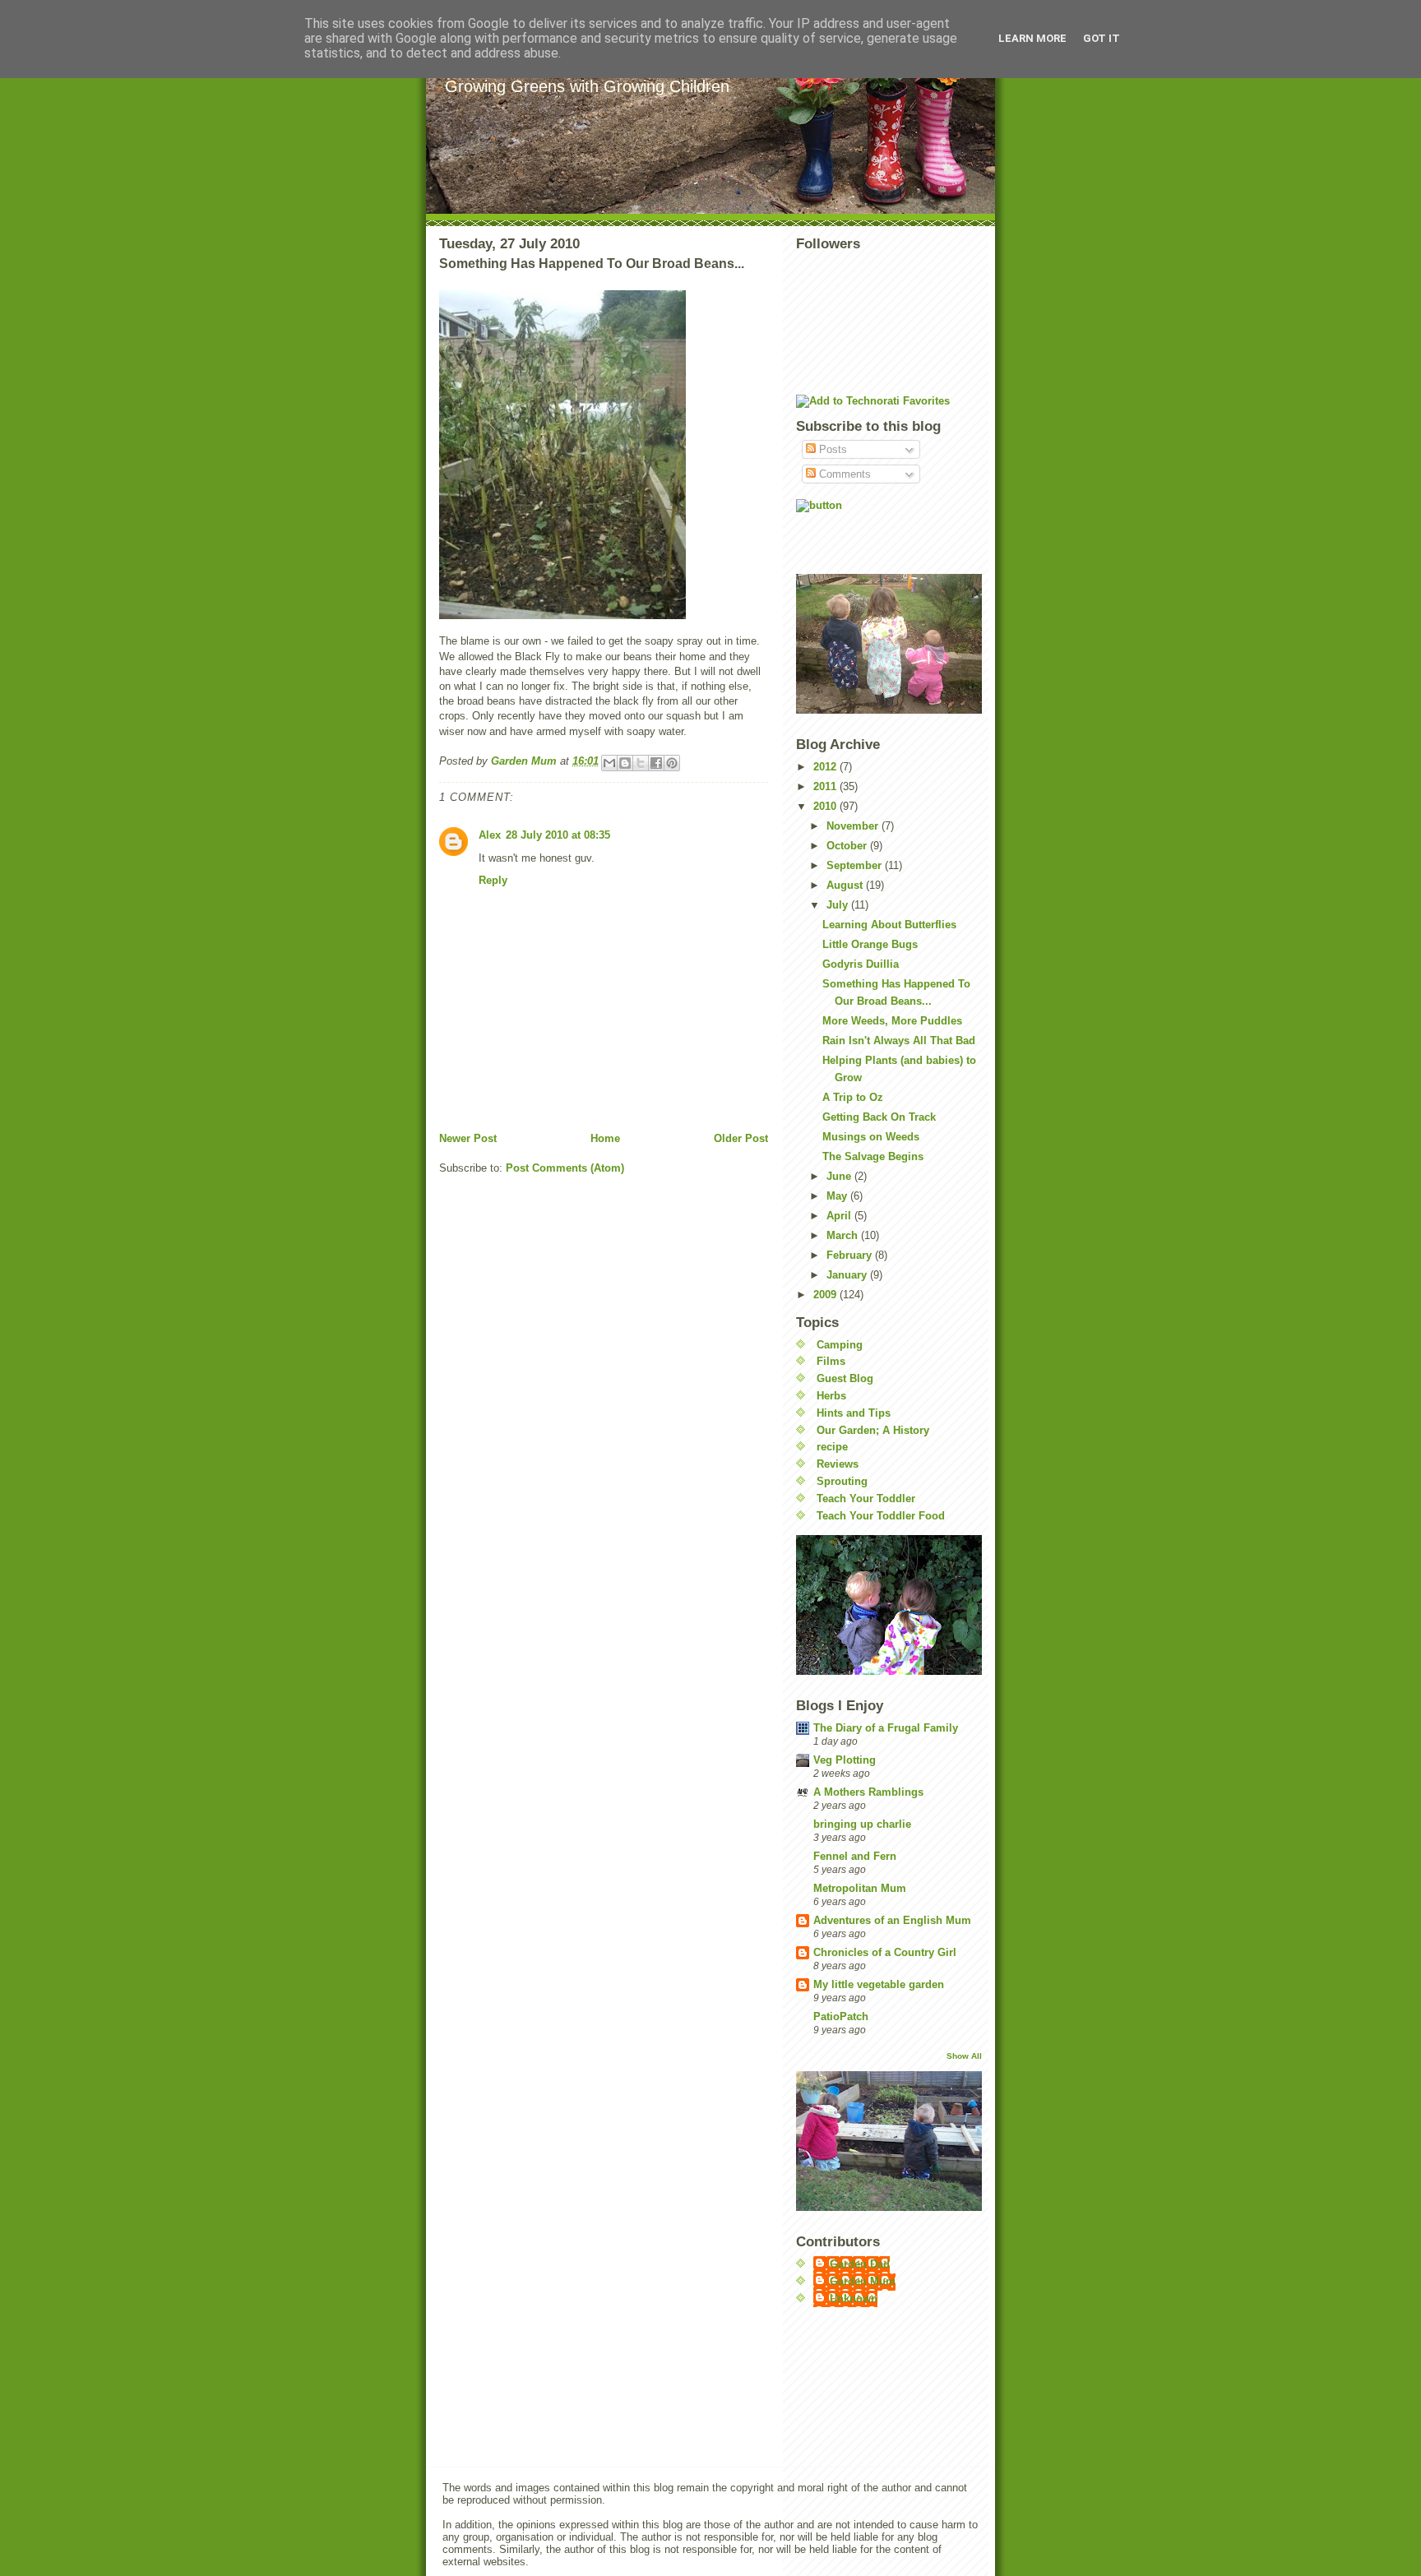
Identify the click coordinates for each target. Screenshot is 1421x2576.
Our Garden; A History (873, 1430)
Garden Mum (863, 2281)
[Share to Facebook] (656, 763)
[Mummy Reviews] (889, 531)
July (839, 905)
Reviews (838, 1464)
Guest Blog (845, 1378)
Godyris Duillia (861, 964)
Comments (843, 474)
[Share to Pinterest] (672, 763)
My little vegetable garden (879, 1984)
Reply (493, 880)
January (848, 1275)
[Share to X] (641, 763)
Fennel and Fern (855, 1856)
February (851, 1255)
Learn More (1032, 38)
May (838, 1196)
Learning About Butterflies (889, 925)
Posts (831, 449)
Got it (1102, 38)
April (840, 1216)
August (846, 885)
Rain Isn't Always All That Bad (899, 1041)
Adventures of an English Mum (892, 1920)
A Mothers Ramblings (868, 1792)
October (848, 846)
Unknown (854, 2299)
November (854, 826)
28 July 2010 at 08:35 (558, 835)
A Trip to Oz (853, 1097)
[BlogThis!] (625, 763)
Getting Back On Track (879, 1117)
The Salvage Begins (873, 1156)
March (844, 1235)
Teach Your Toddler (866, 1498)
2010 (826, 806)
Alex (490, 835)
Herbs (831, 1396)
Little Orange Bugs (870, 944)
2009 (826, 1295)
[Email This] (609, 763)
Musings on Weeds (871, 1137)
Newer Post (468, 1138)
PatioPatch (841, 2016)
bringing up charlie (862, 1824)
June (840, 1176)
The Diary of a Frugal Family (886, 1728)
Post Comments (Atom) (565, 1168)
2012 (826, 767)
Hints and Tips (854, 1413)
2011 (826, 786)
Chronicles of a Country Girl (885, 1952)
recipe (832, 1447)
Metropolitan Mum (860, 1888)
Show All (964, 2056)
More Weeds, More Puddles (892, 1021)
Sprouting (842, 1481)
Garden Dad (860, 2264)
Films (831, 1361)
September (856, 865)
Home (605, 1138)
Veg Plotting (845, 1760)
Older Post (741, 1138)
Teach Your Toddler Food (881, 1516)
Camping (840, 1345)
